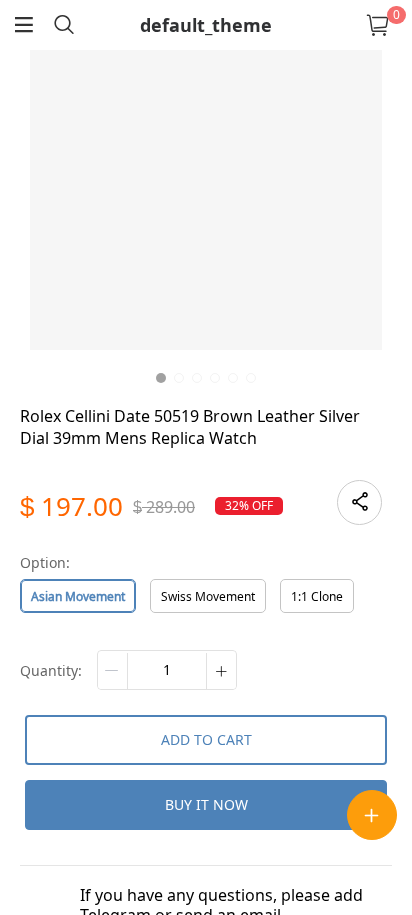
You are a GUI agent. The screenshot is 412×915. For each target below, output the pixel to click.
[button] (113, 671)
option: (45, 562)
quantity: (51, 670)
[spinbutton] (167, 670)
